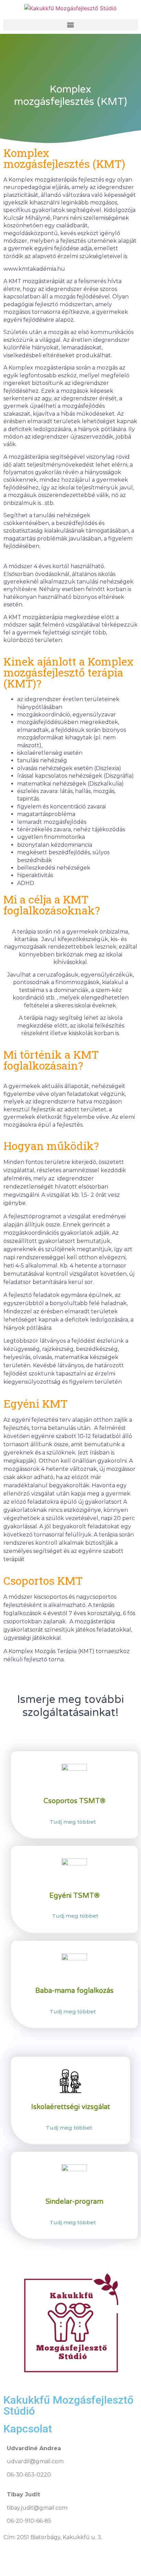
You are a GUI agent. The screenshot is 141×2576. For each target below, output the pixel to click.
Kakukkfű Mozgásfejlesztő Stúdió (68, 2405)
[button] (70, 25)
